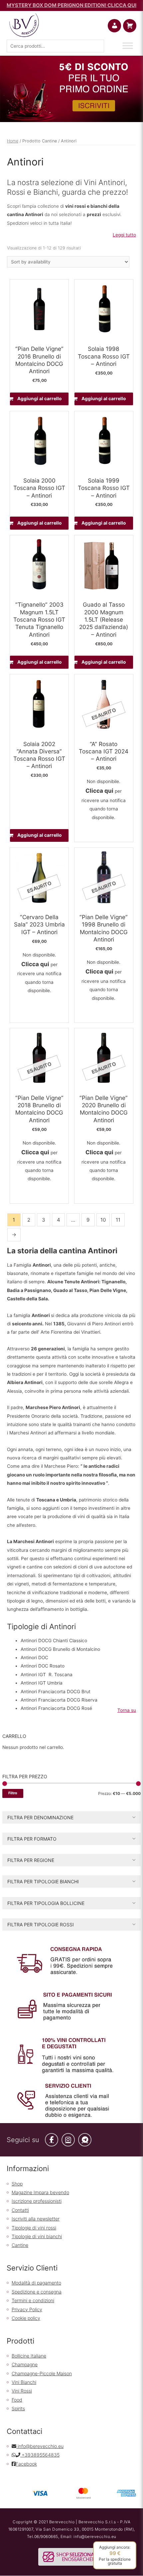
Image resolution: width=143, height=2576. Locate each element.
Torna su (127, 1710)
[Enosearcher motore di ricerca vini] (71, 2556)
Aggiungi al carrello (39, 399)
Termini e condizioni (33, 2300)
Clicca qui (99, 791)
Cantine (20, 2245)
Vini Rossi (22, 2391)
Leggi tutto (124, 235)
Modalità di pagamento (36, 2283)
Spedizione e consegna (37, 2292)
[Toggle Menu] (128, 46)
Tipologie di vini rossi (34, 2228)
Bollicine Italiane (29, 2356)
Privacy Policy (27, 2309)
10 (103, 1220)
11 (118, 1220)
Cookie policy (26, 2318)
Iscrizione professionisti (37, 2201)
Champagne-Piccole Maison (42, 2373)
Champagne (25, 2364)
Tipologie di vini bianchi (37, 2236)
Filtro (13, 1793)
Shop (17, 2184)
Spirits (18, 2408)
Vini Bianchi (24, 2382)
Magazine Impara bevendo (40, 2192)
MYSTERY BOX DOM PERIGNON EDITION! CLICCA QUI (71, 5)
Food (17, 2400)
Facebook (26, 2464)
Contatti (20, 2210)
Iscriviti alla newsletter (36, 2219)
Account (120, 26)
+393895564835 (40, 2455)
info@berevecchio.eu (40, 2446)
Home (13, 141)
